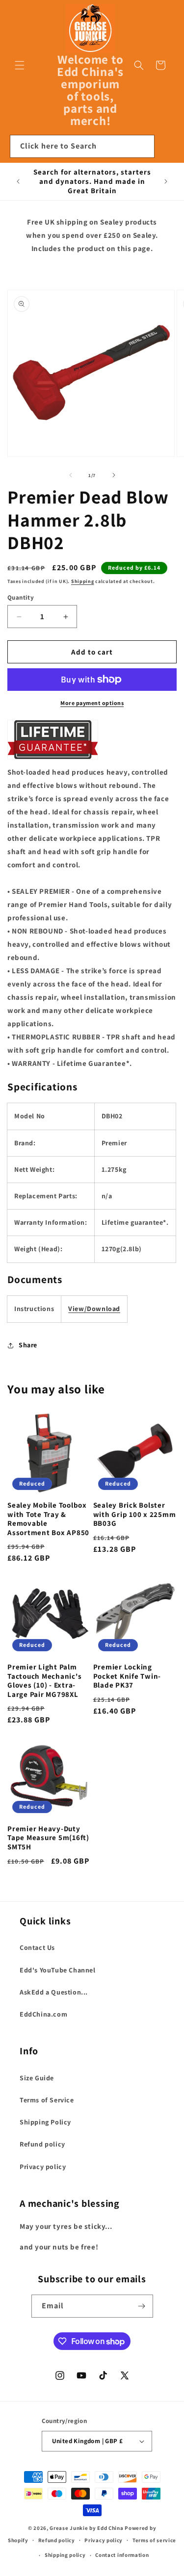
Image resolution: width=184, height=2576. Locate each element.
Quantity (21, 597)
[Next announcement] (166, 181)
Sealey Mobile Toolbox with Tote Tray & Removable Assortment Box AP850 (48, 1519)
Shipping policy (65, 2555)
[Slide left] (71, 475)
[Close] (167, 147)
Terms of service (154, 2540)
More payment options (92, 703)
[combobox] (82, 146)
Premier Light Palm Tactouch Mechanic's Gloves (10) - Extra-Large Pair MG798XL (44, 1681)
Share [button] (28, 1345)
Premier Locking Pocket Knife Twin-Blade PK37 (127, 1676)
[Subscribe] (142, 2306)
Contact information (122, 2555)
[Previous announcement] (18, 181)
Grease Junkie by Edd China (86, 2528)
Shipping (83, 581)
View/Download (94, 1309)
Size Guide (37, 2078)
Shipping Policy (45, 2122)
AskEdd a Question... (54, 1992)
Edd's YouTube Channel (58, 1970)
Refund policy (42, 2144)
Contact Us (37, 1947)
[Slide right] (114, 475)
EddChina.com (43, 2014)
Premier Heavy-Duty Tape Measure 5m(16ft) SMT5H (48, 1838)
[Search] (143, 146)
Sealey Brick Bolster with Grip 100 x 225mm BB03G (135, 1514)
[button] (20, 65)
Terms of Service (47, 2100)
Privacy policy (43, 2167)
